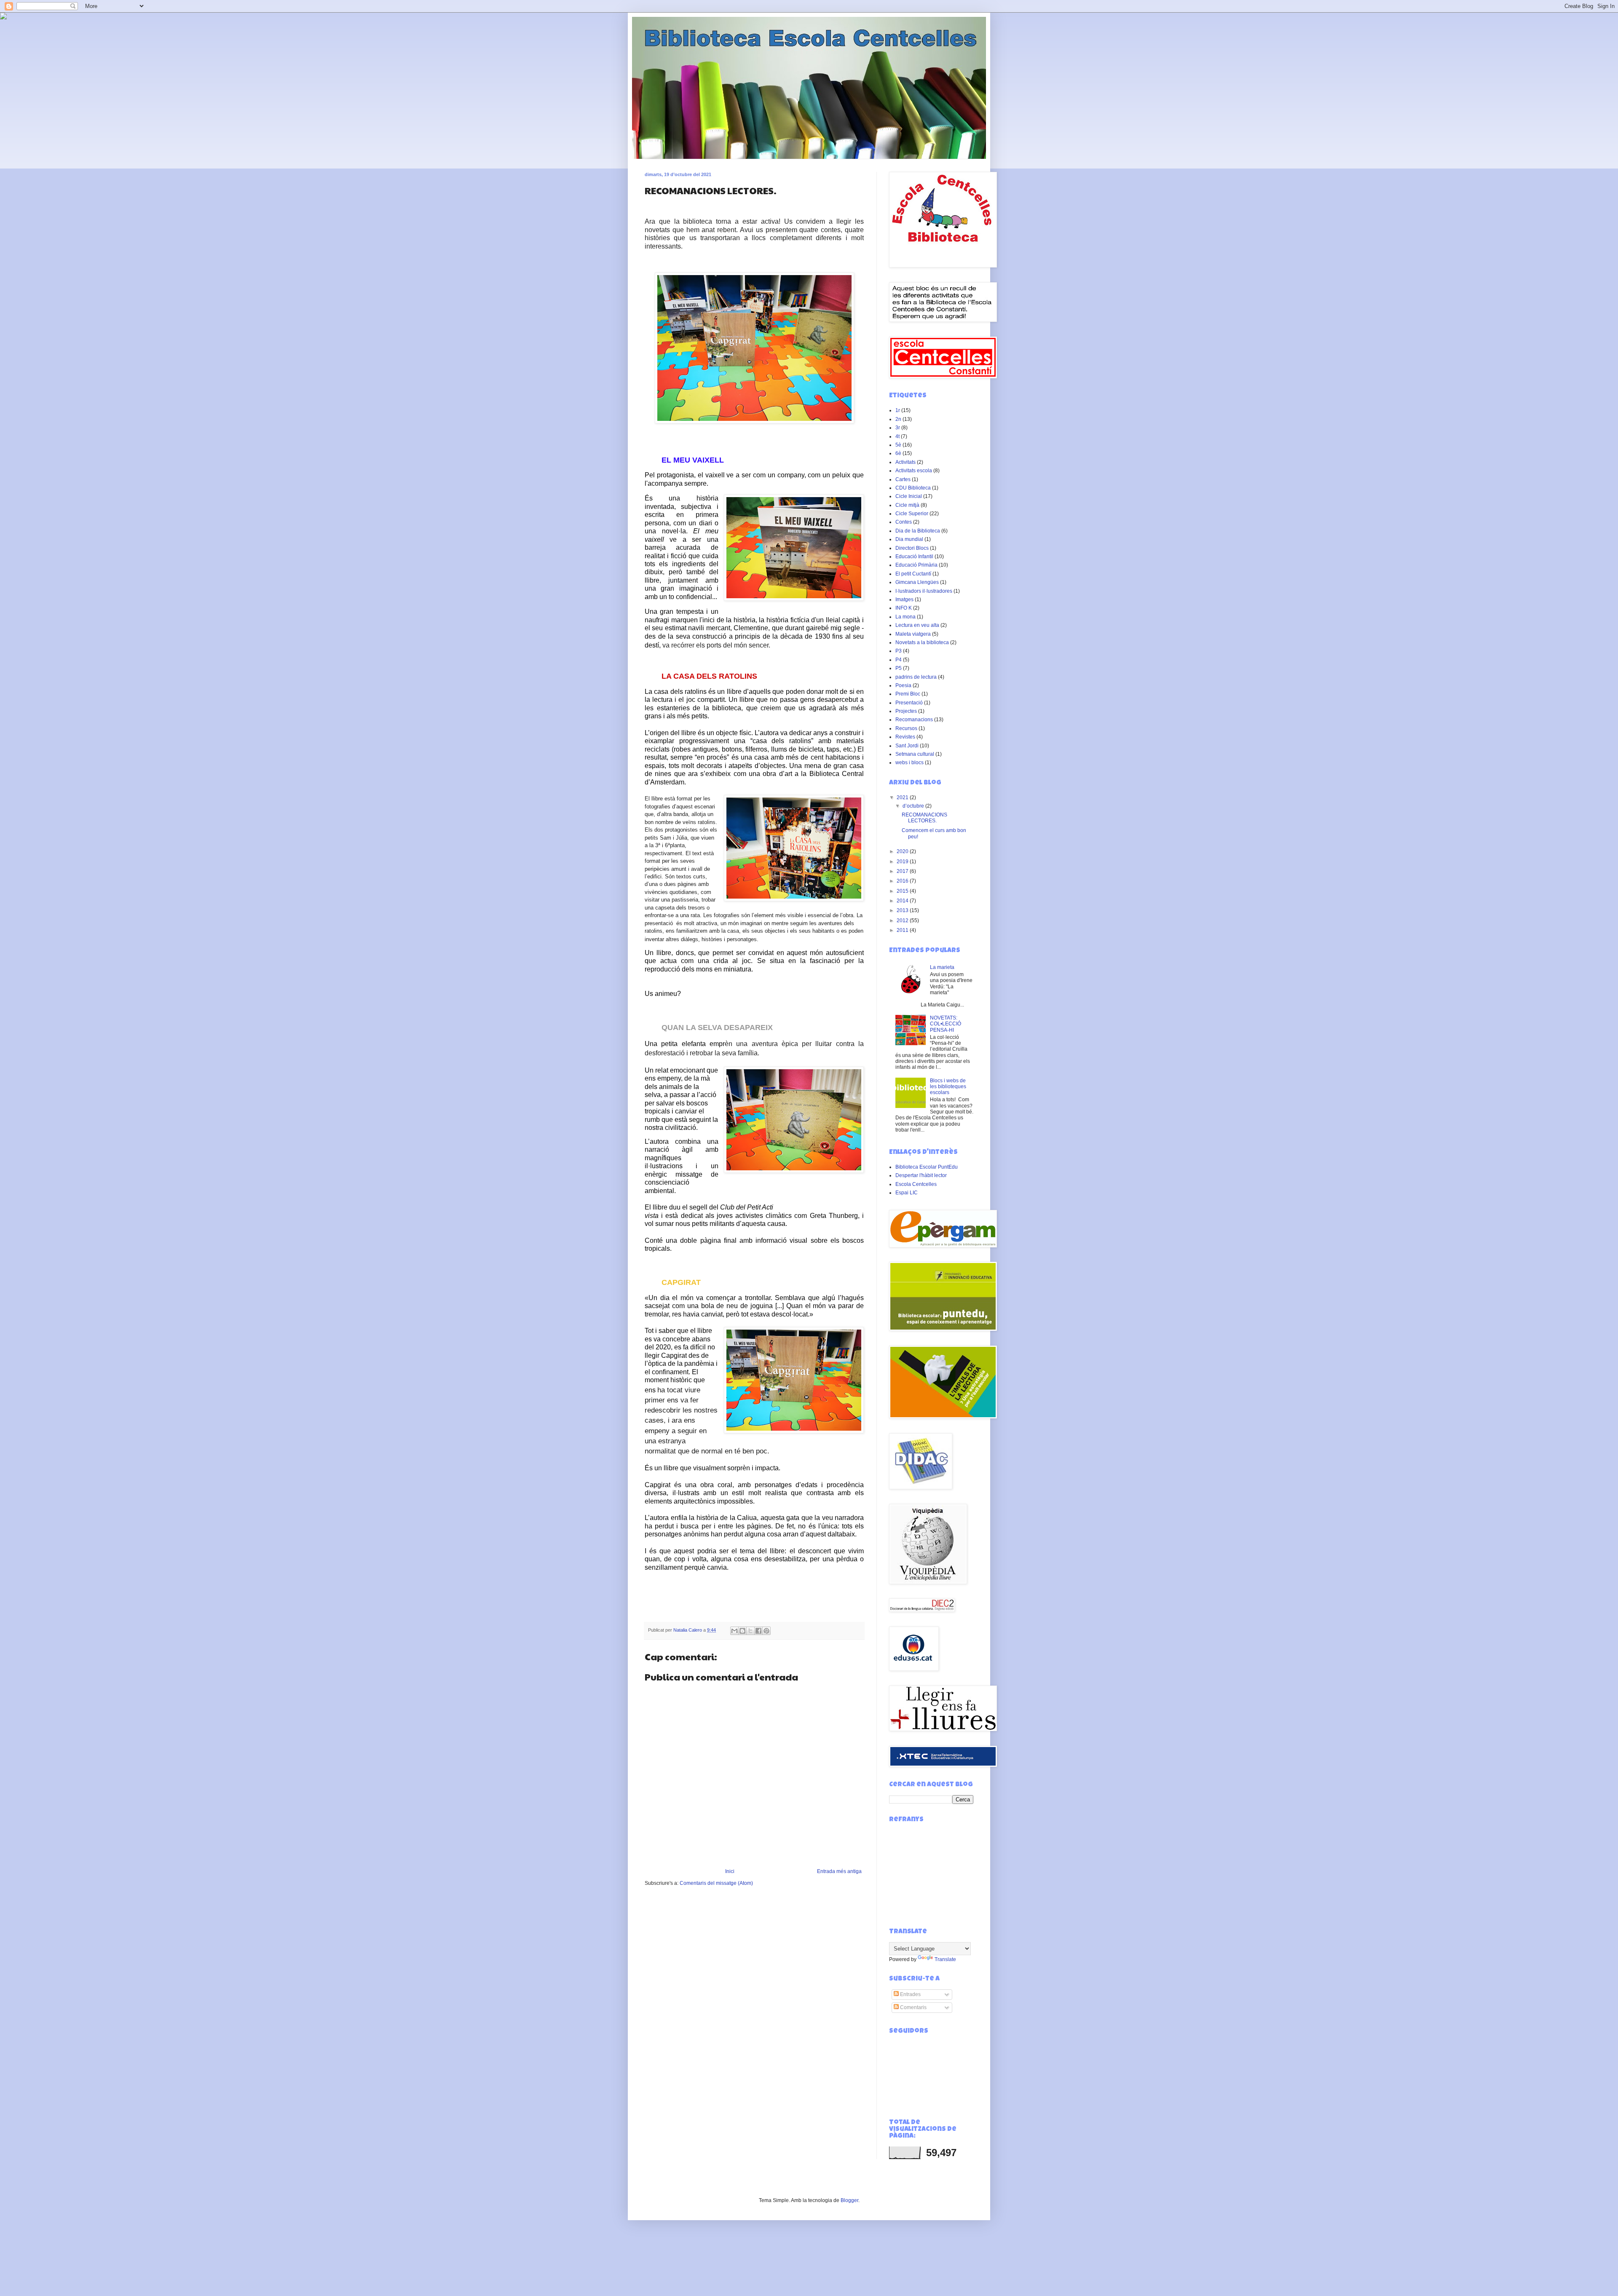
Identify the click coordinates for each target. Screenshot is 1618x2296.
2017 (903, 871)
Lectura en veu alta (917, 625)
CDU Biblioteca (913, 488)
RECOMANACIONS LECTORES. (924, 818)
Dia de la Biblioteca (918, 531)
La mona (905, 617)
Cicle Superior (912, 514)
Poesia (903, 685)
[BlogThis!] (742, 1631)
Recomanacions (914, 720)
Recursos (906, 728)
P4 (899, 660)
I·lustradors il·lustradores (924, 591)
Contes (904, 522)
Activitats (905, 462)
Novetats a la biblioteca (922, 642)
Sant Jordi (907, 746)
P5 (899, 668)
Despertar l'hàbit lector (921, 1175)
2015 (903, 891)
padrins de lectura (916, 677)
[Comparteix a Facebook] (758, 1631)
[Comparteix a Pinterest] (766, 1631)
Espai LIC (907, 1193)
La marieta (942, 967)
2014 (903, 901)
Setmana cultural (915, 754)
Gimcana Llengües (917, 582)
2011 (903, 930)
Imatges (904, 599)
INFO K (904, 608)
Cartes (903, 479)
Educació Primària (916, 565)
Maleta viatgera (913, 634)
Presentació (909, 703)
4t (897, 436)
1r (898, 410)
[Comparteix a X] (750, 1631)
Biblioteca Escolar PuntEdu (927, 1167)
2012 (903, 921)
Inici (730, 1871)
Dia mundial (909, 539)
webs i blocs (909, 763)
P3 (899, 651)
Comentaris (913, 2007)
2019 (903, 862)
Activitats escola (914, 471)
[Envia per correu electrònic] (734, 1631)
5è (898, 445)
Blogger (849, 2200)
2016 (903, 881)
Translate (945, 1959)
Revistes (905, 737)
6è (898, 453)
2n (898, 419)
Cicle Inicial (909, 496)
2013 (903, 910)
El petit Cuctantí (913, 574)
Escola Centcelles (916, 1184)
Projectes (906, 711)
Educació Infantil (914, 557)
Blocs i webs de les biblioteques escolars (948, 1087)
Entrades (910, 1994)
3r (898, 428)
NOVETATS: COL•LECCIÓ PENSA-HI (946, 1024)
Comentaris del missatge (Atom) (716, 1883)
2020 (903, 851)
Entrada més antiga (839, 1871)
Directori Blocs (912, 548)
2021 (903, 797)
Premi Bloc (908, 694)
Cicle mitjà (907, 505)
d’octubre (914, 806)
